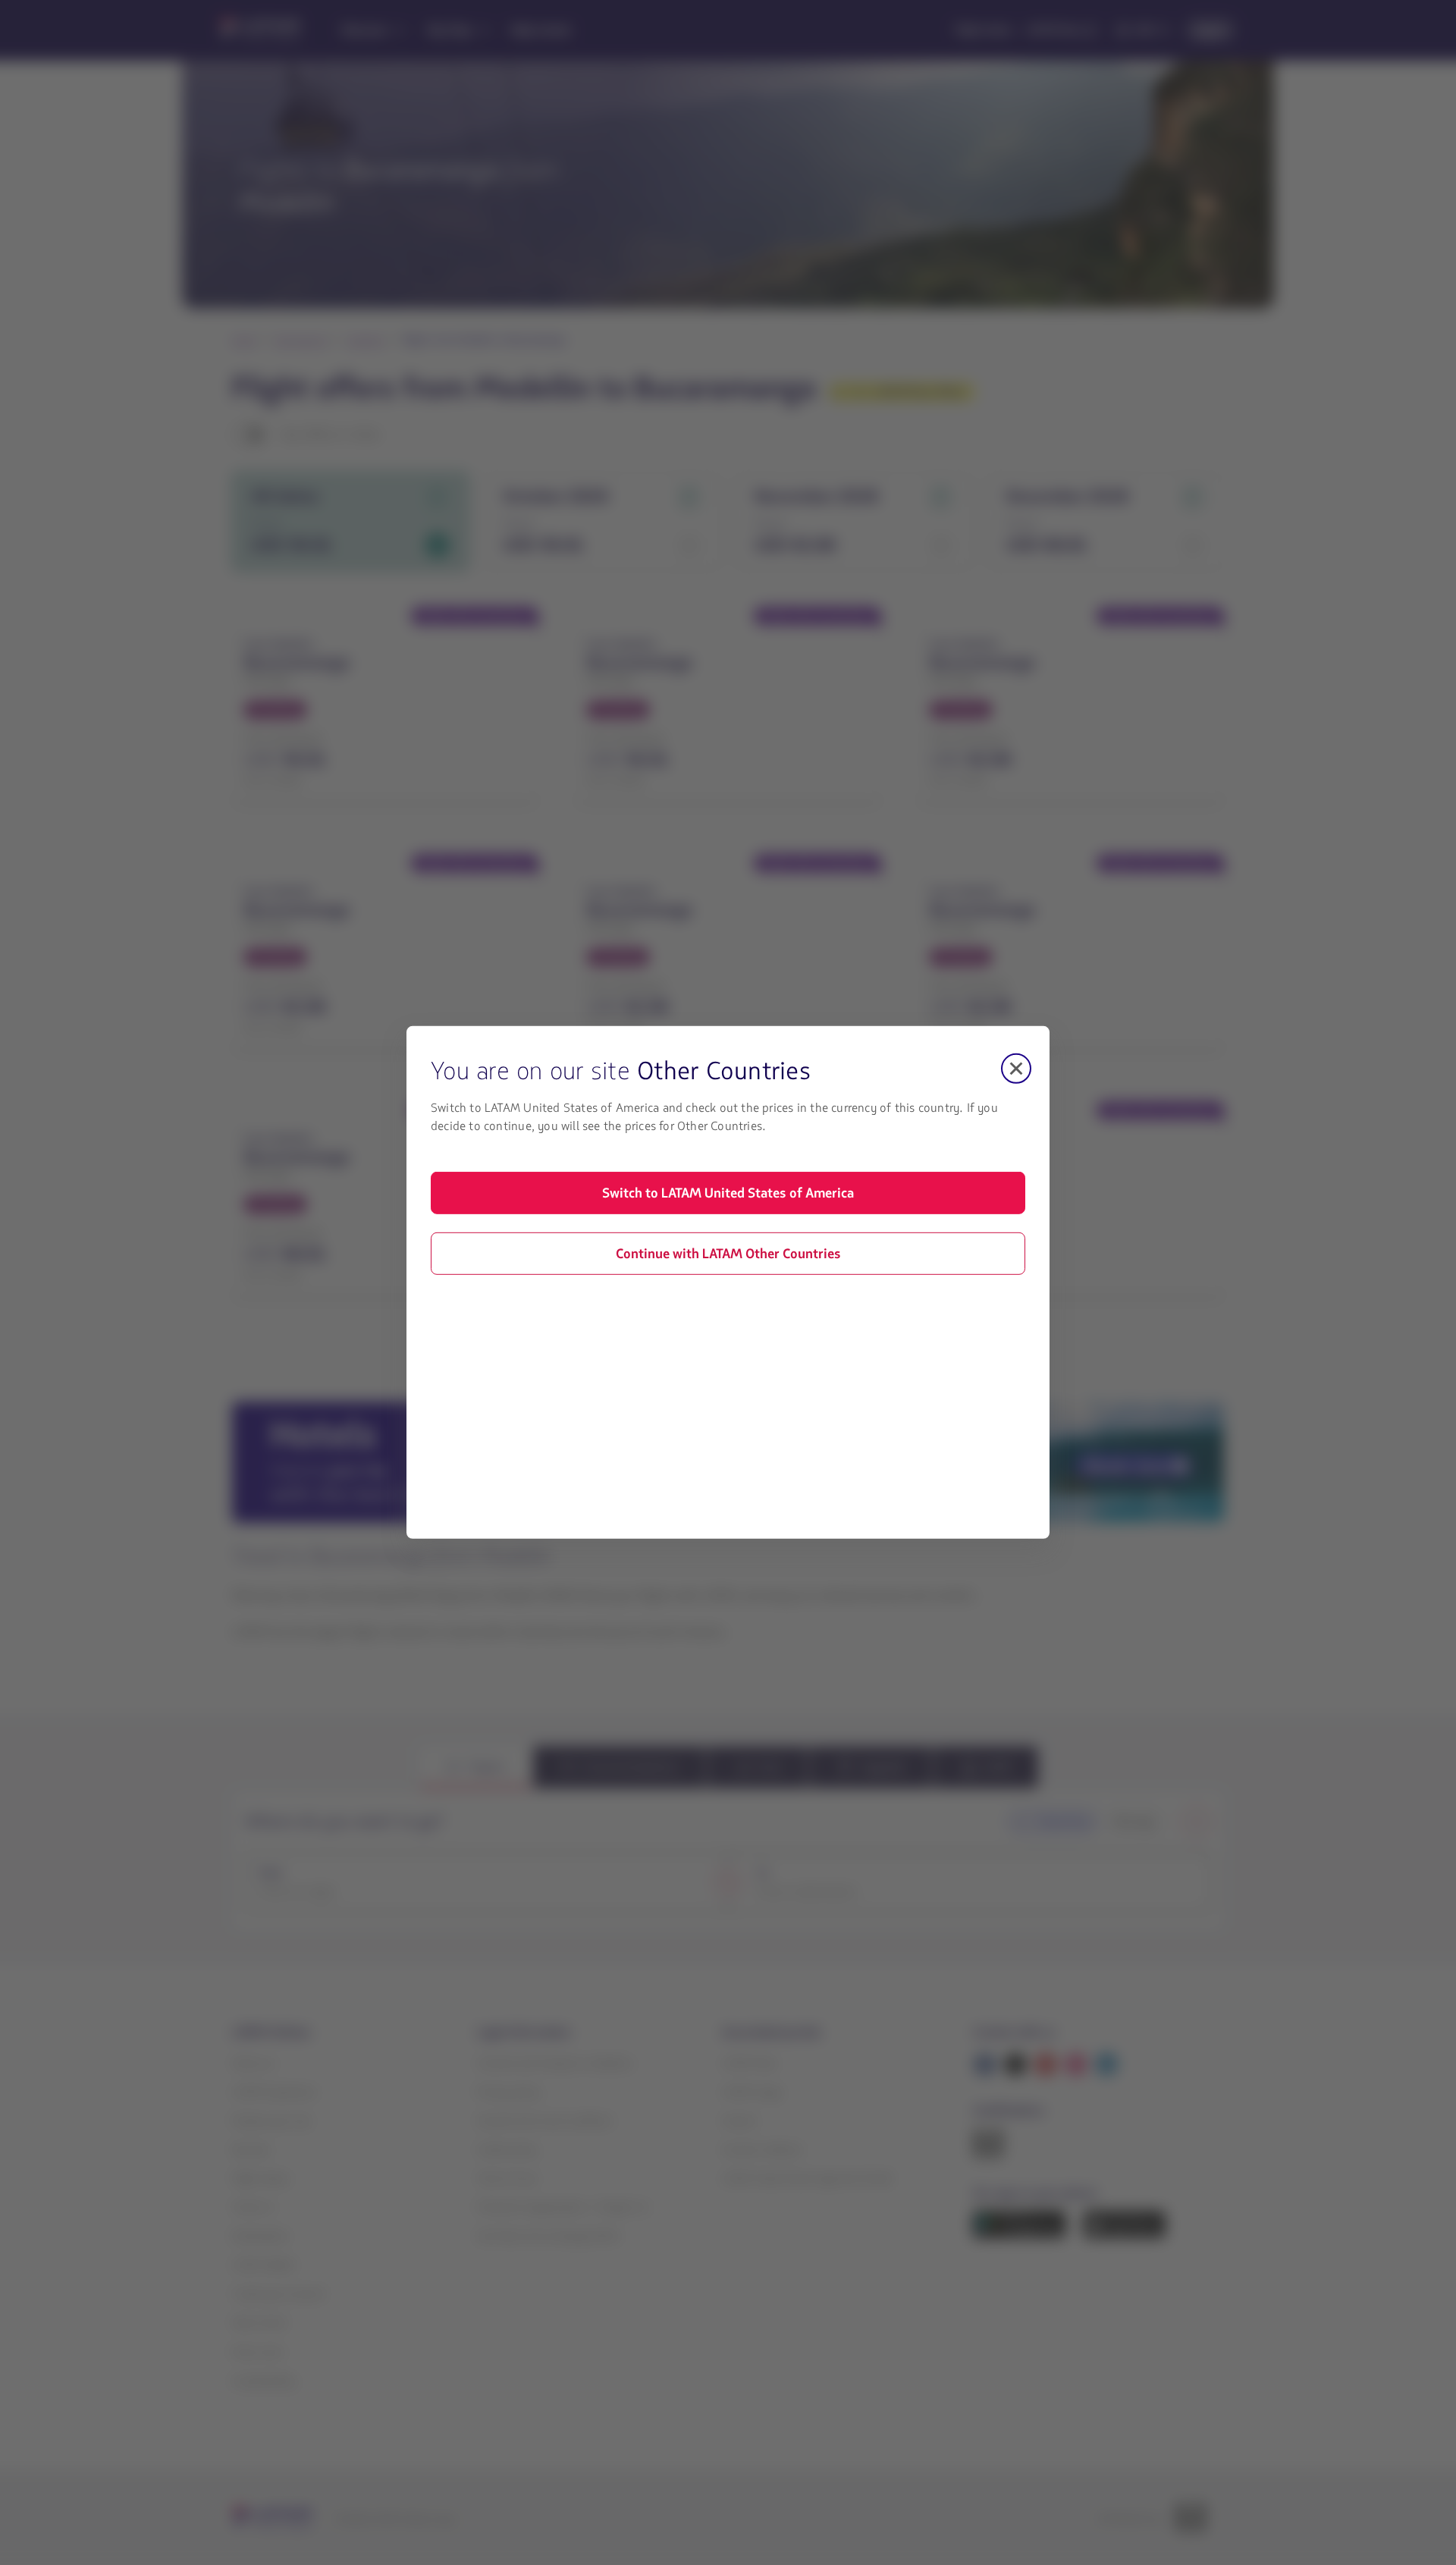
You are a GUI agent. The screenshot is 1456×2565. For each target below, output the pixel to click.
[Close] (1016, 1069)
